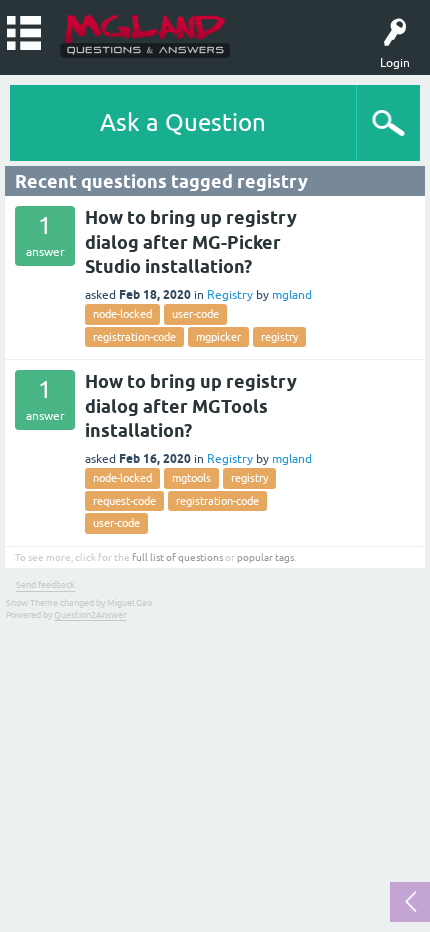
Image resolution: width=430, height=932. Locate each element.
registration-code (134, 337)
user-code (195, 314)
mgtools (191, 478)
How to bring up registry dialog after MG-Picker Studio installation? (191, 242)
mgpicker (218, 337)
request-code (124, 501)
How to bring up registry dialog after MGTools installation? (191, 406)
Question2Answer (90, 615)
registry (279, 337)
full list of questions (177, 557)
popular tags (265, 557)
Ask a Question (183, 122)
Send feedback (45, 585)
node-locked (122, 314)
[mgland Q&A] (145, 34)
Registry (230, 295)
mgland (292, 295)
